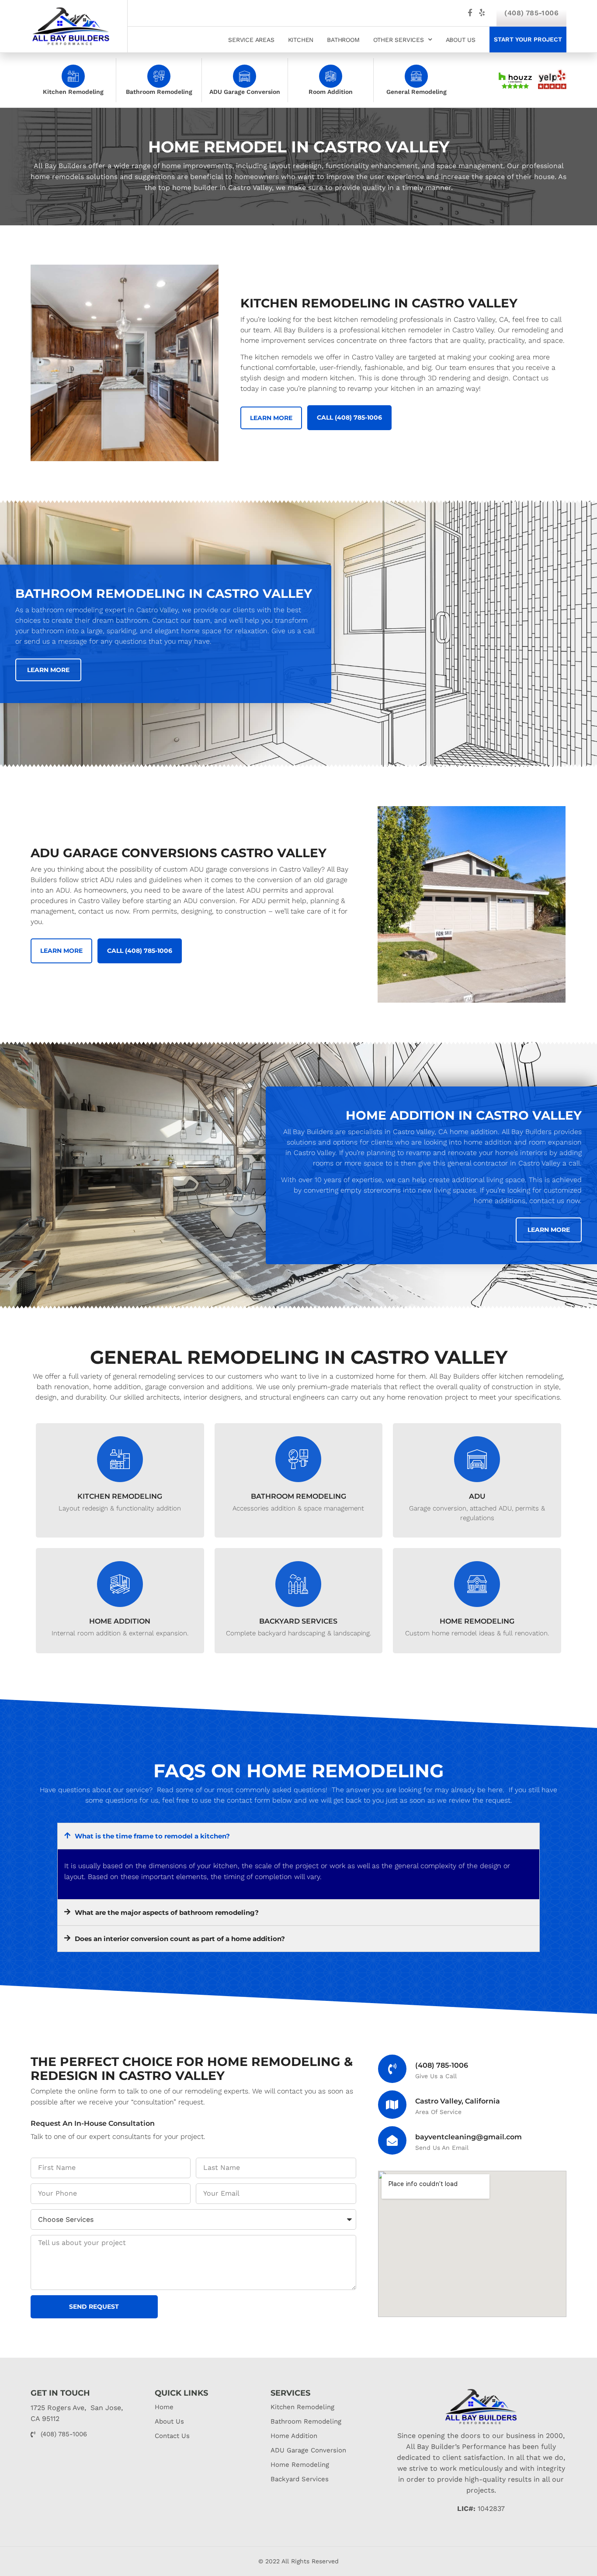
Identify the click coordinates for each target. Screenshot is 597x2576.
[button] (298, 1836)
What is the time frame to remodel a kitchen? (152, 1836)
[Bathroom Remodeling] (159, 76)
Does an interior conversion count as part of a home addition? (180, 1939)
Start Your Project (528, 39)
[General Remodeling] (416, 76)
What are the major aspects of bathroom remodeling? (167, 1912)
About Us (461, 40)
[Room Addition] (331, 76)
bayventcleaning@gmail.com (469, 2137)
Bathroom (343, 40)
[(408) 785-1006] (392, 2069)
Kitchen (301, 40)
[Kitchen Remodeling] (73, 76)
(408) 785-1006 (531, 13)
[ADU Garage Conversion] (245, 76)
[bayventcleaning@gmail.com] (392, 2140)
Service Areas (251, 40)
